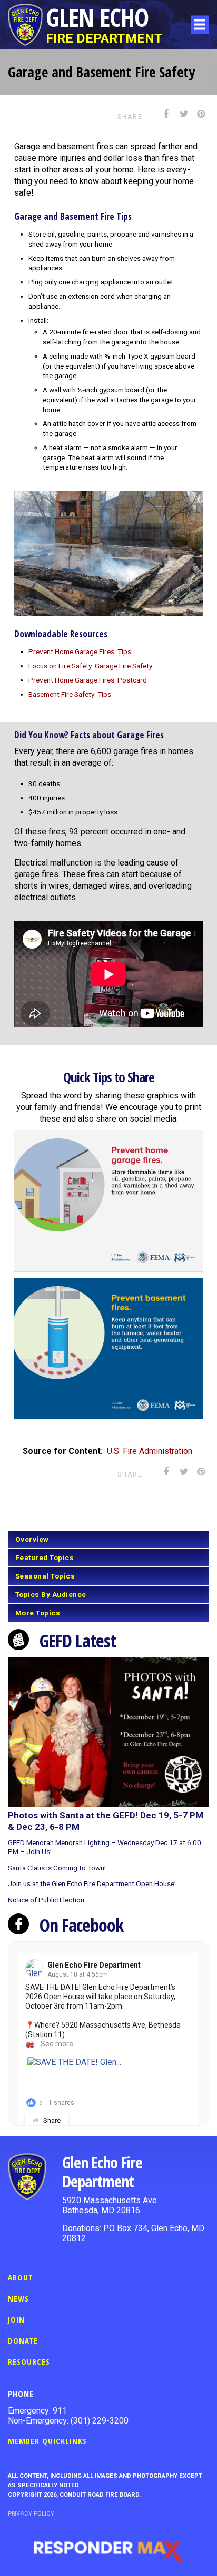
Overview (32, 1539)
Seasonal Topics (45, 1576)
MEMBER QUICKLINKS (47, 2441)
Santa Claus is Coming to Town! (57, 1868)
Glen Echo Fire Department (94, 1965)
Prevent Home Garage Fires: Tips (80, 651)
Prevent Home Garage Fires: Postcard (88, 680)
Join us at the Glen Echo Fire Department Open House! (92, 1883)
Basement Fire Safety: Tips (70, 694)
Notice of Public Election (46, 1900)
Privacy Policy (31, 2514)
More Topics (38, 1613)
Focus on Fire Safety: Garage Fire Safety (90, 666)
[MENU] (200, 24)
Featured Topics (45, 1557)
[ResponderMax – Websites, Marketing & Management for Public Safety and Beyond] (108, 2552)
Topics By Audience (51, 1594)
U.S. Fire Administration (151, 1451)
